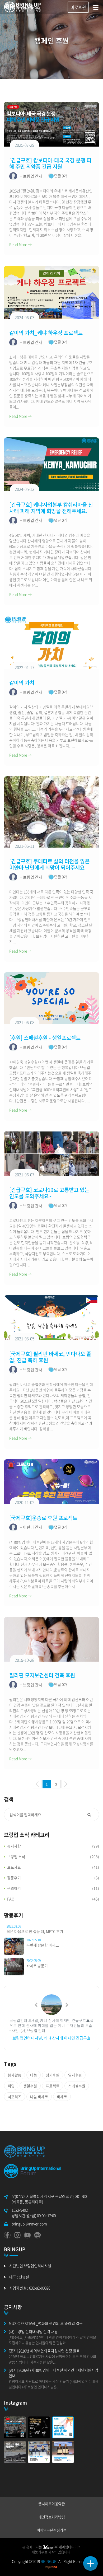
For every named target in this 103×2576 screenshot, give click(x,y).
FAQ (11, 1899)
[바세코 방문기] (14, 1966)
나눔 (34, 2075)
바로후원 (78, 7)
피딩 (11, 2086)
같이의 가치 (22, 683)
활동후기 (14, 1878)
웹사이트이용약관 (51, 2504)
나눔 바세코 (39, 2097)
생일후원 (30, 2086)
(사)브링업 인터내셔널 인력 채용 (33, 2331)
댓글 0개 (61, 176)
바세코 (62, 2097)
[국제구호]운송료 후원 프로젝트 (43, 1518)
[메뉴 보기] (90, 2563)
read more (20, 244)
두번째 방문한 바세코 (43, 1945)
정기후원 (53, 2075)
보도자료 (14, 1867)
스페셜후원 (77, 2086)
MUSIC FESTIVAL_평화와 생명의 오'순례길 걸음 (46, 2323)
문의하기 (14, 1888)
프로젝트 (53, 2086)
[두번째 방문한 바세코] (14, 1946)
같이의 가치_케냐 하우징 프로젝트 (46, 333)
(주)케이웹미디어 (65, 2547)
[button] (36, 2005)
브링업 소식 (16, 1857)
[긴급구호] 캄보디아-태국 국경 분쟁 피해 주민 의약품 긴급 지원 (50, 163)
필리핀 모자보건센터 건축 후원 (42, 1675)
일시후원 (75, 2075)
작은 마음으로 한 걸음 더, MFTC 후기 (35, 1931)
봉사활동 (15, 2075)
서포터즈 (15, 2097)
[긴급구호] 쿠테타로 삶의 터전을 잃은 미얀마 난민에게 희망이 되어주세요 (49, 864)
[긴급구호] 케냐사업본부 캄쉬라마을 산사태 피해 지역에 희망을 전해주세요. (51, 508)
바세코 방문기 (37, 1966)
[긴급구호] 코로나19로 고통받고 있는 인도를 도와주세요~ (49, 1193)
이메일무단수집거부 (52, 2530)
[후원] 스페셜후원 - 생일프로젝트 (45, 1038)
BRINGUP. (49, 2561)
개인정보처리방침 (51, 2517)
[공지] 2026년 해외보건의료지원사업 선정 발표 (44, 2351)
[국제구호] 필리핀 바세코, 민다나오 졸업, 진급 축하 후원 (50, 1357)
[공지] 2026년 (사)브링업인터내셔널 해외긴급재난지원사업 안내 (53, 2373)
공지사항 (14, 1846)
